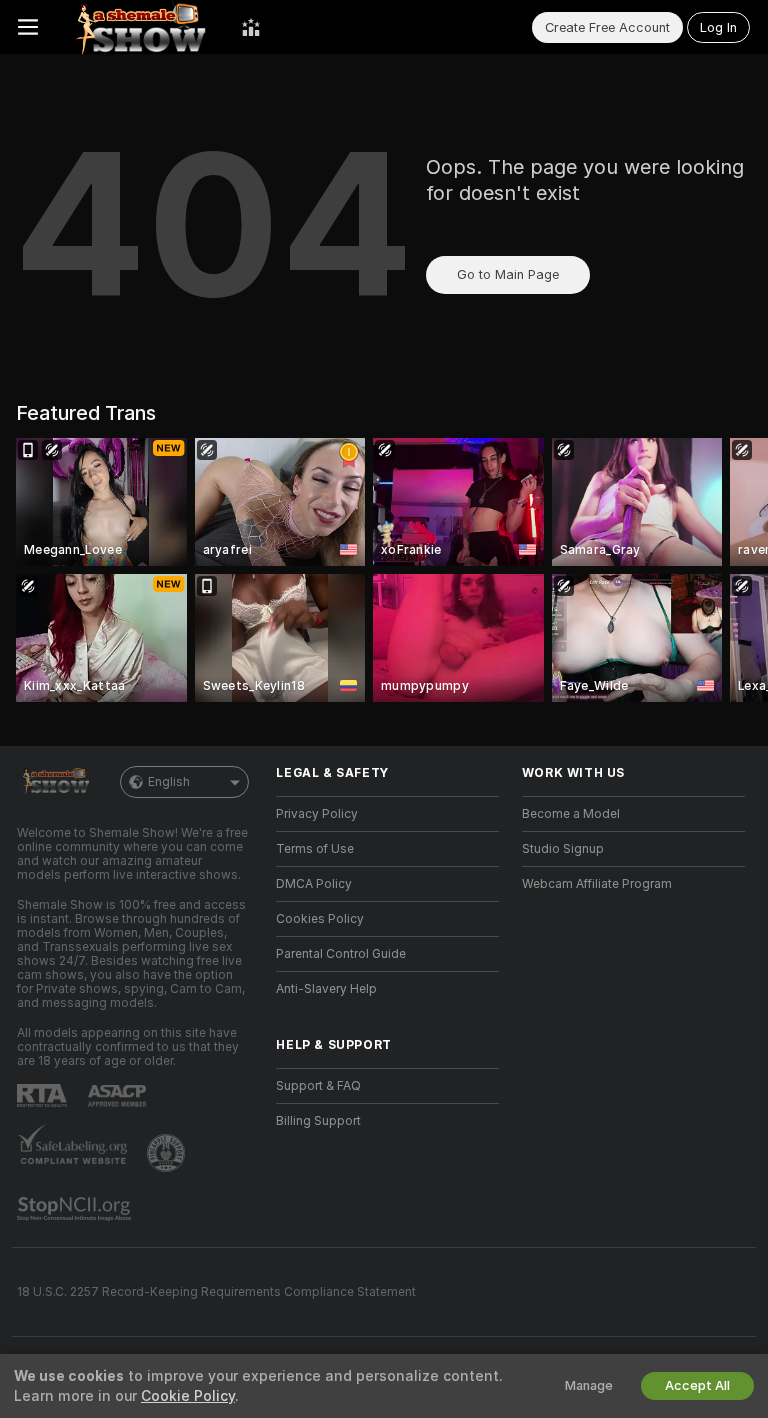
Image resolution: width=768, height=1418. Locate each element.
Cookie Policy (188, 1396)
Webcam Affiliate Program (597, 884)
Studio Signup (563, 849)
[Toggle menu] (28, 27)
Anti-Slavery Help (326, 989)
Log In (718, 27)
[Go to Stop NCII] (76, 1209)
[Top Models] (251, 27)
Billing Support (318, 1121)
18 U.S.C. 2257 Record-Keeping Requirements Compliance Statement (216, 1292)
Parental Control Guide (341, 954)
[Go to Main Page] (140, 27)
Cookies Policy (320, 919)
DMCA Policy (314, 884)
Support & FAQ (318, 1086)
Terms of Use (315, 849)
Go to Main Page (508, 274)
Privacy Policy (317, 814)
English (169, 782)
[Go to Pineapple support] (168, 1153)
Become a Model (571, 814)
